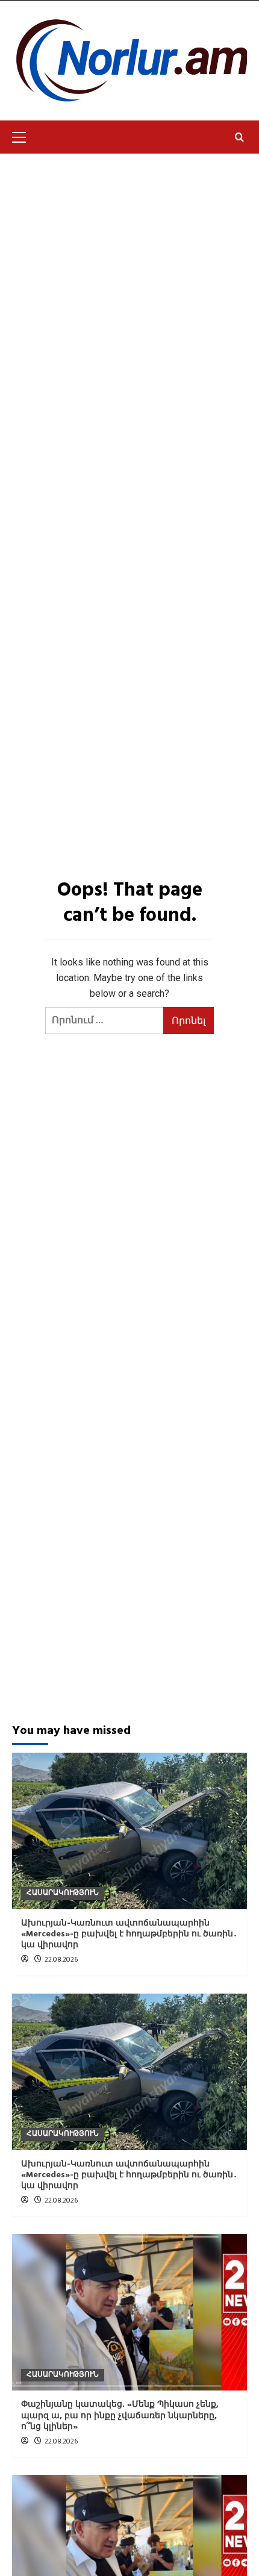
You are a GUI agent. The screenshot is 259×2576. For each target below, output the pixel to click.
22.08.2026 (61, 1960)
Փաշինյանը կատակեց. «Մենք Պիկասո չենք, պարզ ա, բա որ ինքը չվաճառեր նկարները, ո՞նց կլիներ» (120, 2415)
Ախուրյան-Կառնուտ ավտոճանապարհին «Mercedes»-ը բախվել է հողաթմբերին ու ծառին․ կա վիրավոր (129, 1934)
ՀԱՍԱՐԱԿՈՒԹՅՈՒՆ (63, 1893)
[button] (24, 136)
